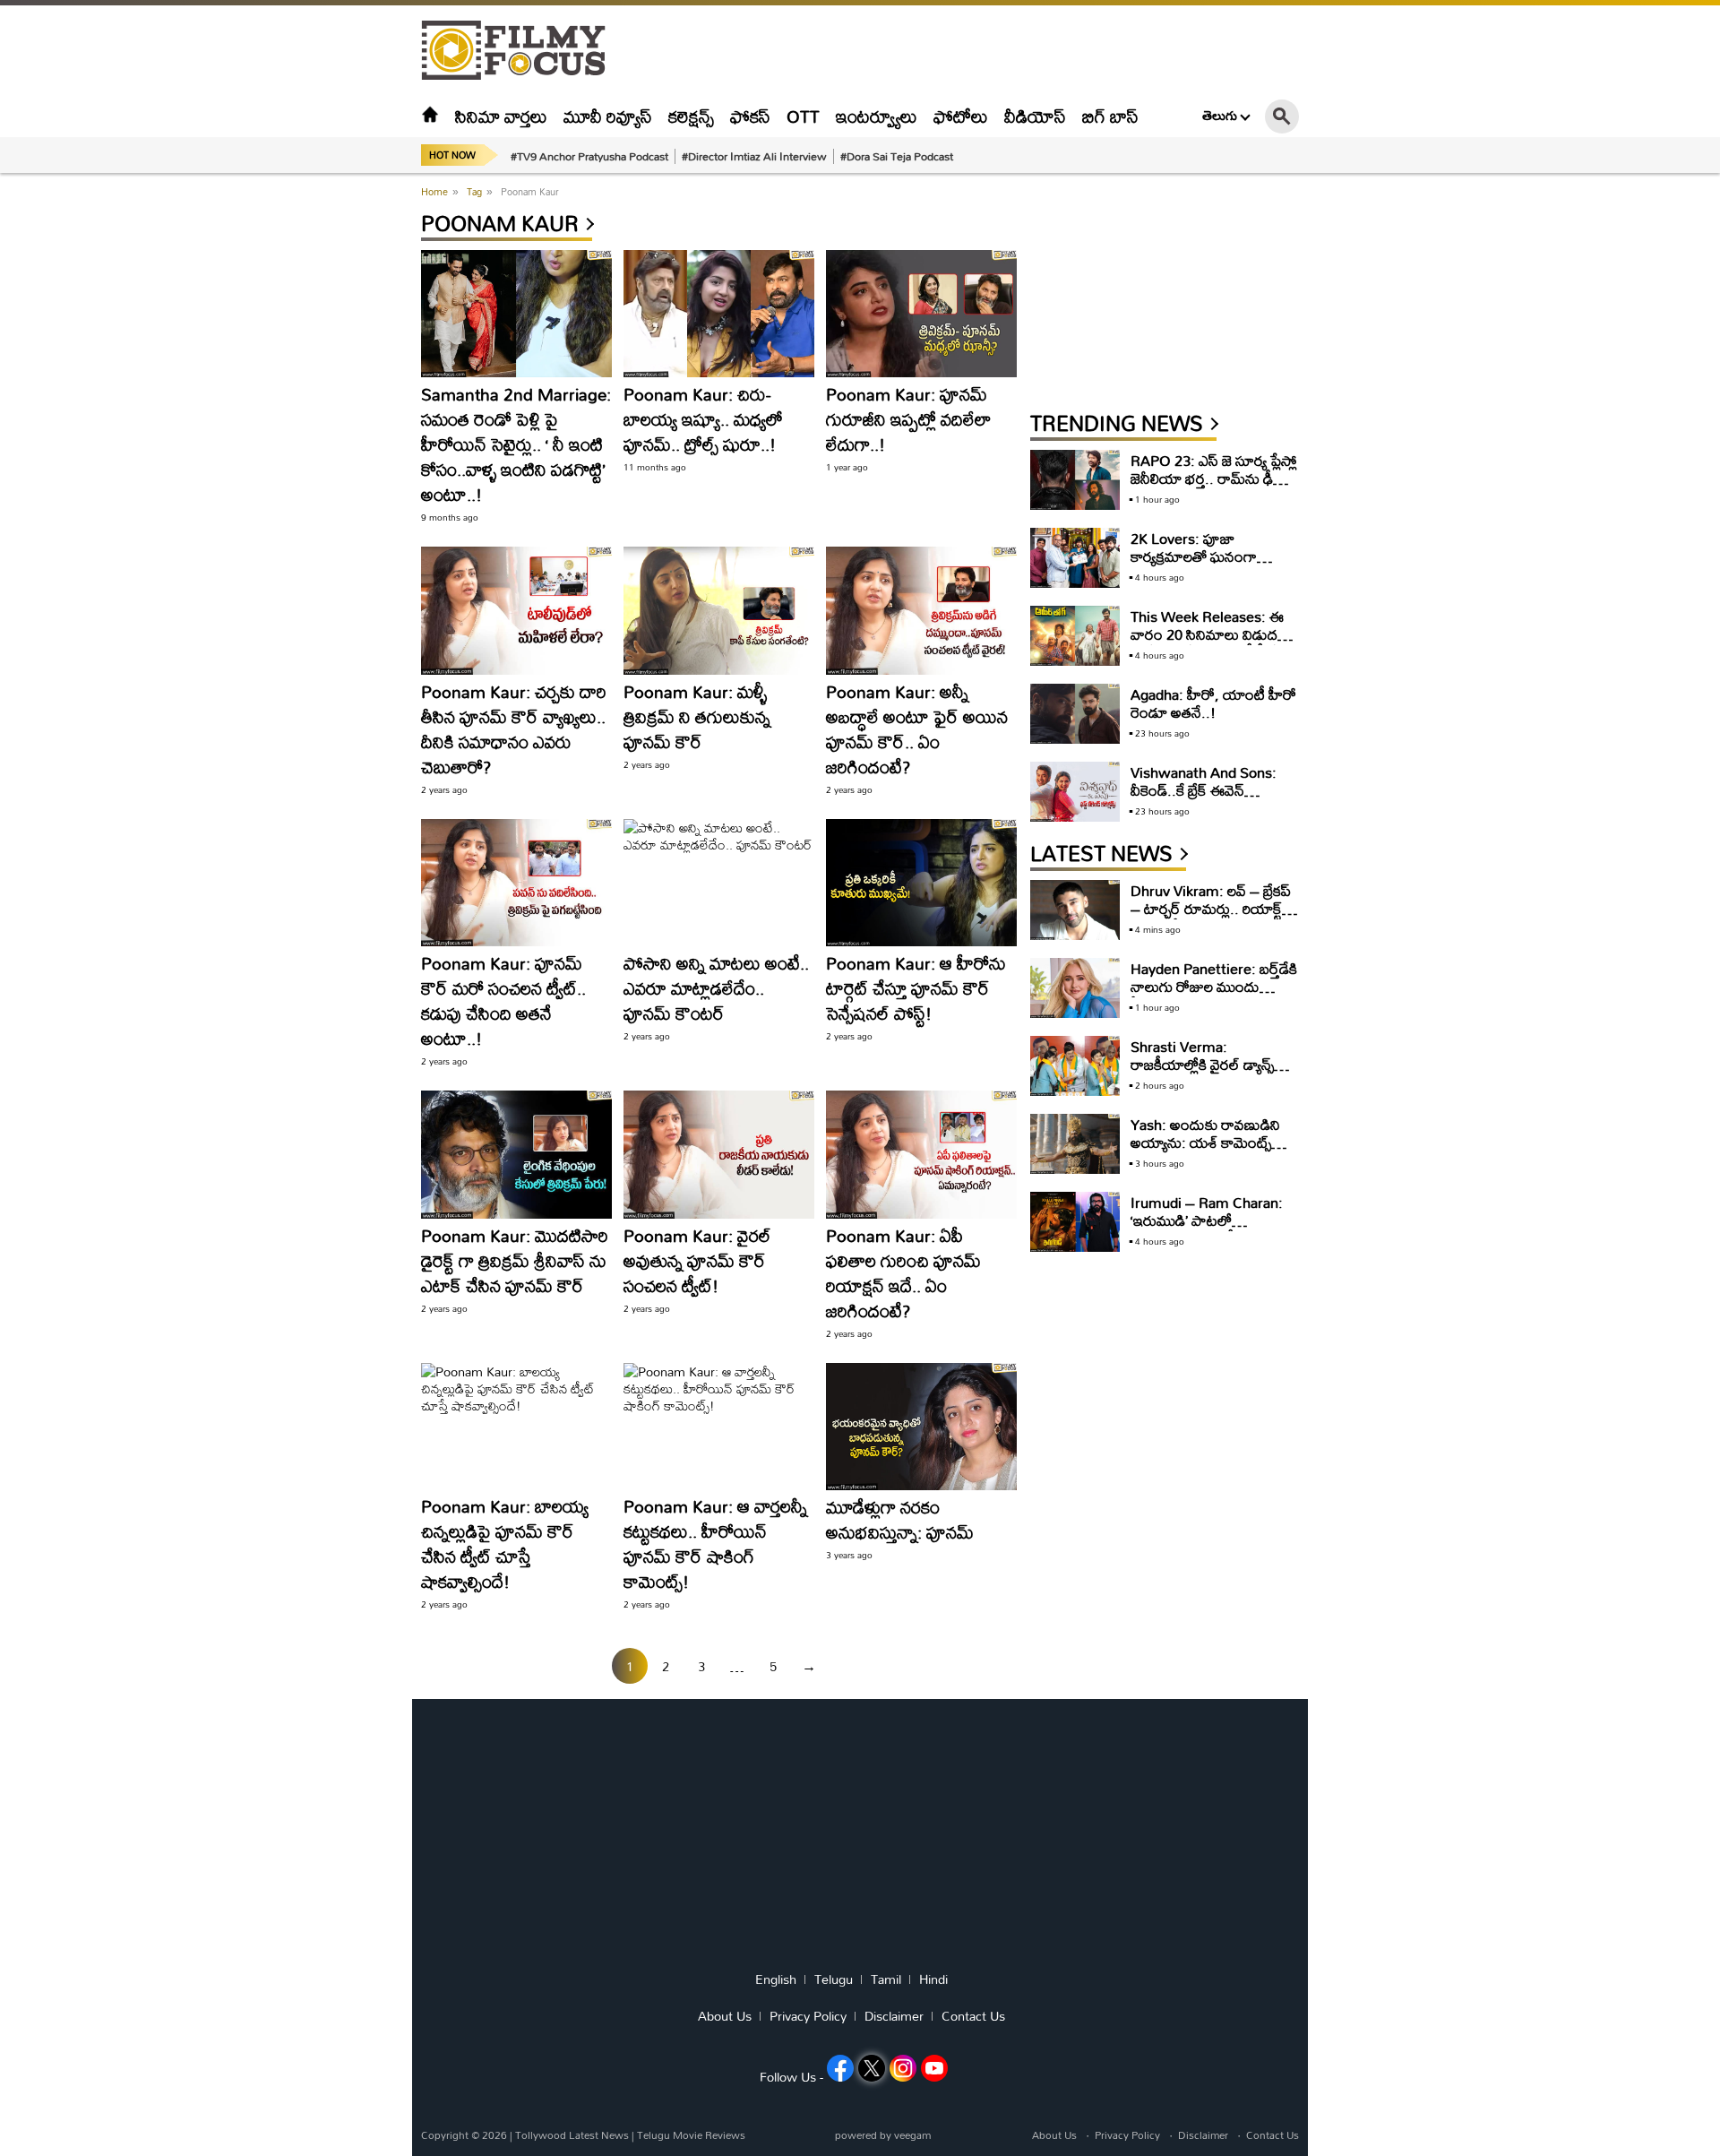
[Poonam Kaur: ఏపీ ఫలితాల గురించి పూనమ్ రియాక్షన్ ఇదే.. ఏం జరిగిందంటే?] (921, 1154)
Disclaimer (894, 2016)
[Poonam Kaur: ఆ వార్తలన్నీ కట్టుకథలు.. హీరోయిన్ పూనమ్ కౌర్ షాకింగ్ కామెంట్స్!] (719, 1427)
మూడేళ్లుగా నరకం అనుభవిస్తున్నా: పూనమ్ (900, 1519)
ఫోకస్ (750, 116)
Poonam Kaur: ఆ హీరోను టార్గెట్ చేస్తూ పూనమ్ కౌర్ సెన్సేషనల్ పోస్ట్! (916, 988)
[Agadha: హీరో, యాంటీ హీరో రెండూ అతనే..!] (1075, 714)
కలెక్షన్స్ (691, 116)
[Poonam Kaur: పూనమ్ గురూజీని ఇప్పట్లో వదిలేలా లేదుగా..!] (921, 314)
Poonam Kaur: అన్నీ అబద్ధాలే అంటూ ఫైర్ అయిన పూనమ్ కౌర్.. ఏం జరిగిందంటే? (917, 729)
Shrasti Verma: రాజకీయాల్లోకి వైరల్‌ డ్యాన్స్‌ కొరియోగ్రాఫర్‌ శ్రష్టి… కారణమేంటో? (1202, 1073)
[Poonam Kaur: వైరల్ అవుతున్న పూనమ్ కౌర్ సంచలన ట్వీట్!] (719, 1154)
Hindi (933, 1979)
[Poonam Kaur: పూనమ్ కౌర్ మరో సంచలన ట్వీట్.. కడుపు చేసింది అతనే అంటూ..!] (516, 883)
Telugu (834, 1979)
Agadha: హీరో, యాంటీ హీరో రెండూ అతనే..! (1213, 703)
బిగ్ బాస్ (1110, 116)
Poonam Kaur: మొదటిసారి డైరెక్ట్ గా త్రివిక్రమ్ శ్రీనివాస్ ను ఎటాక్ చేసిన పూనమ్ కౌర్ (515, 1260)
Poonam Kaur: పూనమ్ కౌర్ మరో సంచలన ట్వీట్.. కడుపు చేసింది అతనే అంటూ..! (503, 1000)
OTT (803, 116)
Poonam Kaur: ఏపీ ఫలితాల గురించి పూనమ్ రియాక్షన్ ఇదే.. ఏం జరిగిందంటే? (903, 1273)
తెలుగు (1220, 116)
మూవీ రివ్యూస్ (608, 116)
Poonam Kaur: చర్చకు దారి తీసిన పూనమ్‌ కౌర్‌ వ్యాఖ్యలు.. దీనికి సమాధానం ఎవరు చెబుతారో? (514, 729)
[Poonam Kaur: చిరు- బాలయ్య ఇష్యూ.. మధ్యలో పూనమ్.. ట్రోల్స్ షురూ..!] (719, 314)
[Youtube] (934, 2068)
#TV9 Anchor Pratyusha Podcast (589, 156)
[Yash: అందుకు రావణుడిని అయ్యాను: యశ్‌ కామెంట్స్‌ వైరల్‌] (1075, 1144)
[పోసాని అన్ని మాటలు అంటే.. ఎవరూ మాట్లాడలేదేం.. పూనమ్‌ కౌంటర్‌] (719, 883)
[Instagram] (903, 2068)
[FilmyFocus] (522, 51)
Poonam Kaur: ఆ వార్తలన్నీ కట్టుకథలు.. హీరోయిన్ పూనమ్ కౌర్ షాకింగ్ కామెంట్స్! (715, 1544)
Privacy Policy (808, 2016)
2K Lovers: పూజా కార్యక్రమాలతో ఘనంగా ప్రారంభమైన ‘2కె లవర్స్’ (1195, 556)
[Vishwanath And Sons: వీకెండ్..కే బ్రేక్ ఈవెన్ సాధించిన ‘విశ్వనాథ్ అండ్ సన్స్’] (1075, 792)
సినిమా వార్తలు (501, 116)
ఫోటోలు (961, 116)
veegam (912, 2135)
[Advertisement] (322, 448)
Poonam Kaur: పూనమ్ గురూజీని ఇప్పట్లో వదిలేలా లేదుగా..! (908, 419)
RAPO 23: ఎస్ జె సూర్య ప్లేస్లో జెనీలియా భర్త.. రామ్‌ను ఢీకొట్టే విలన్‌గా (1214, 478)
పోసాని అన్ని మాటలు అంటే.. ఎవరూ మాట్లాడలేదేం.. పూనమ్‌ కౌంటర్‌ (716, 988)
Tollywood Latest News (573, 2135)
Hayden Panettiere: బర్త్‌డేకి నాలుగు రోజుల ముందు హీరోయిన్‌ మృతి (1214, 986)
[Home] (430, 116)
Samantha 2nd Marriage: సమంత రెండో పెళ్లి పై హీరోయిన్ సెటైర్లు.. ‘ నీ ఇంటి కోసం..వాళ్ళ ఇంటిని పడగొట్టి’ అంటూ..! (516, 444)
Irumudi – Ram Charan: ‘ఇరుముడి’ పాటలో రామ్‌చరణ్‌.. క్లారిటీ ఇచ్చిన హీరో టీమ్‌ (1207, 1229)
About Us (725, 2016)
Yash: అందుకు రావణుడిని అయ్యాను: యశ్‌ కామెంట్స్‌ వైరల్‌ (1205, 1142)
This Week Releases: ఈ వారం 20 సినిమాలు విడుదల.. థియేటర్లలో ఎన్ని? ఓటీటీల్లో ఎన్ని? (1213, 643)
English (776, 1979)
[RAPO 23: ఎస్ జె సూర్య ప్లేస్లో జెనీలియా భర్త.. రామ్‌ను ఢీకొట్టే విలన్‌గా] (1075, 480)
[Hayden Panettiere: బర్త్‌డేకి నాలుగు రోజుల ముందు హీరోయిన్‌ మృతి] (1075, 988)
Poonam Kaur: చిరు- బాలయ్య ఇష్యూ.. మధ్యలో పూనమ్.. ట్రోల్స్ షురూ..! (703, 419)
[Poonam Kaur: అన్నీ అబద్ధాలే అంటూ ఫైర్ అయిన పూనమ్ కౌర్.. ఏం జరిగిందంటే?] (921, 610)
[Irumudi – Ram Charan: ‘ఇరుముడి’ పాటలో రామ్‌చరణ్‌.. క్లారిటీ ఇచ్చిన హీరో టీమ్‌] (1075, 1222)
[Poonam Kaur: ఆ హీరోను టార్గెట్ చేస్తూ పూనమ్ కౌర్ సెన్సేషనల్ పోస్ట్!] (921, 883)
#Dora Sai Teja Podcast (897, 156)
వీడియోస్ (1035, 116)
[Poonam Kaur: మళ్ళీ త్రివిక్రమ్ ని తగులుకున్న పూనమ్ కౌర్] (719, 610)
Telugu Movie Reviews (691, 2135)
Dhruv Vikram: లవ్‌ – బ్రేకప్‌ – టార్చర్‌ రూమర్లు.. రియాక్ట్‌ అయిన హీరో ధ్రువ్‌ (1211, 908)
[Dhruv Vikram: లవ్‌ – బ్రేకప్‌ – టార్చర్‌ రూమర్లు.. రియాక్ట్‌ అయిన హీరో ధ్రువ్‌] (1075, 910)
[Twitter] (872, 2068)
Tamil (886, 1979)
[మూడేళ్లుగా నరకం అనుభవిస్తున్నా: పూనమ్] (921, 1427)
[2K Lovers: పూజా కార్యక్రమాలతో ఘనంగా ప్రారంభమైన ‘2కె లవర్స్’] (1075, 558)
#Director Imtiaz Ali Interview (754, 156)
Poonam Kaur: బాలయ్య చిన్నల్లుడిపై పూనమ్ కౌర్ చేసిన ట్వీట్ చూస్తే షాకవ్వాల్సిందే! (505, 1544)
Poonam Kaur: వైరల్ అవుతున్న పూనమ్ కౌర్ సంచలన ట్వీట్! (697, 1260)
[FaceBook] (840, 2068)
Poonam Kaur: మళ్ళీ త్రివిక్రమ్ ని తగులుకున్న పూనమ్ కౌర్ (697, 716)
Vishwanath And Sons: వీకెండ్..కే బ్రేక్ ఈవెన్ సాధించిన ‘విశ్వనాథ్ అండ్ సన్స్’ (1204, 799)
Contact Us (973, 2016)
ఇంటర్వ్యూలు (877, 116)
